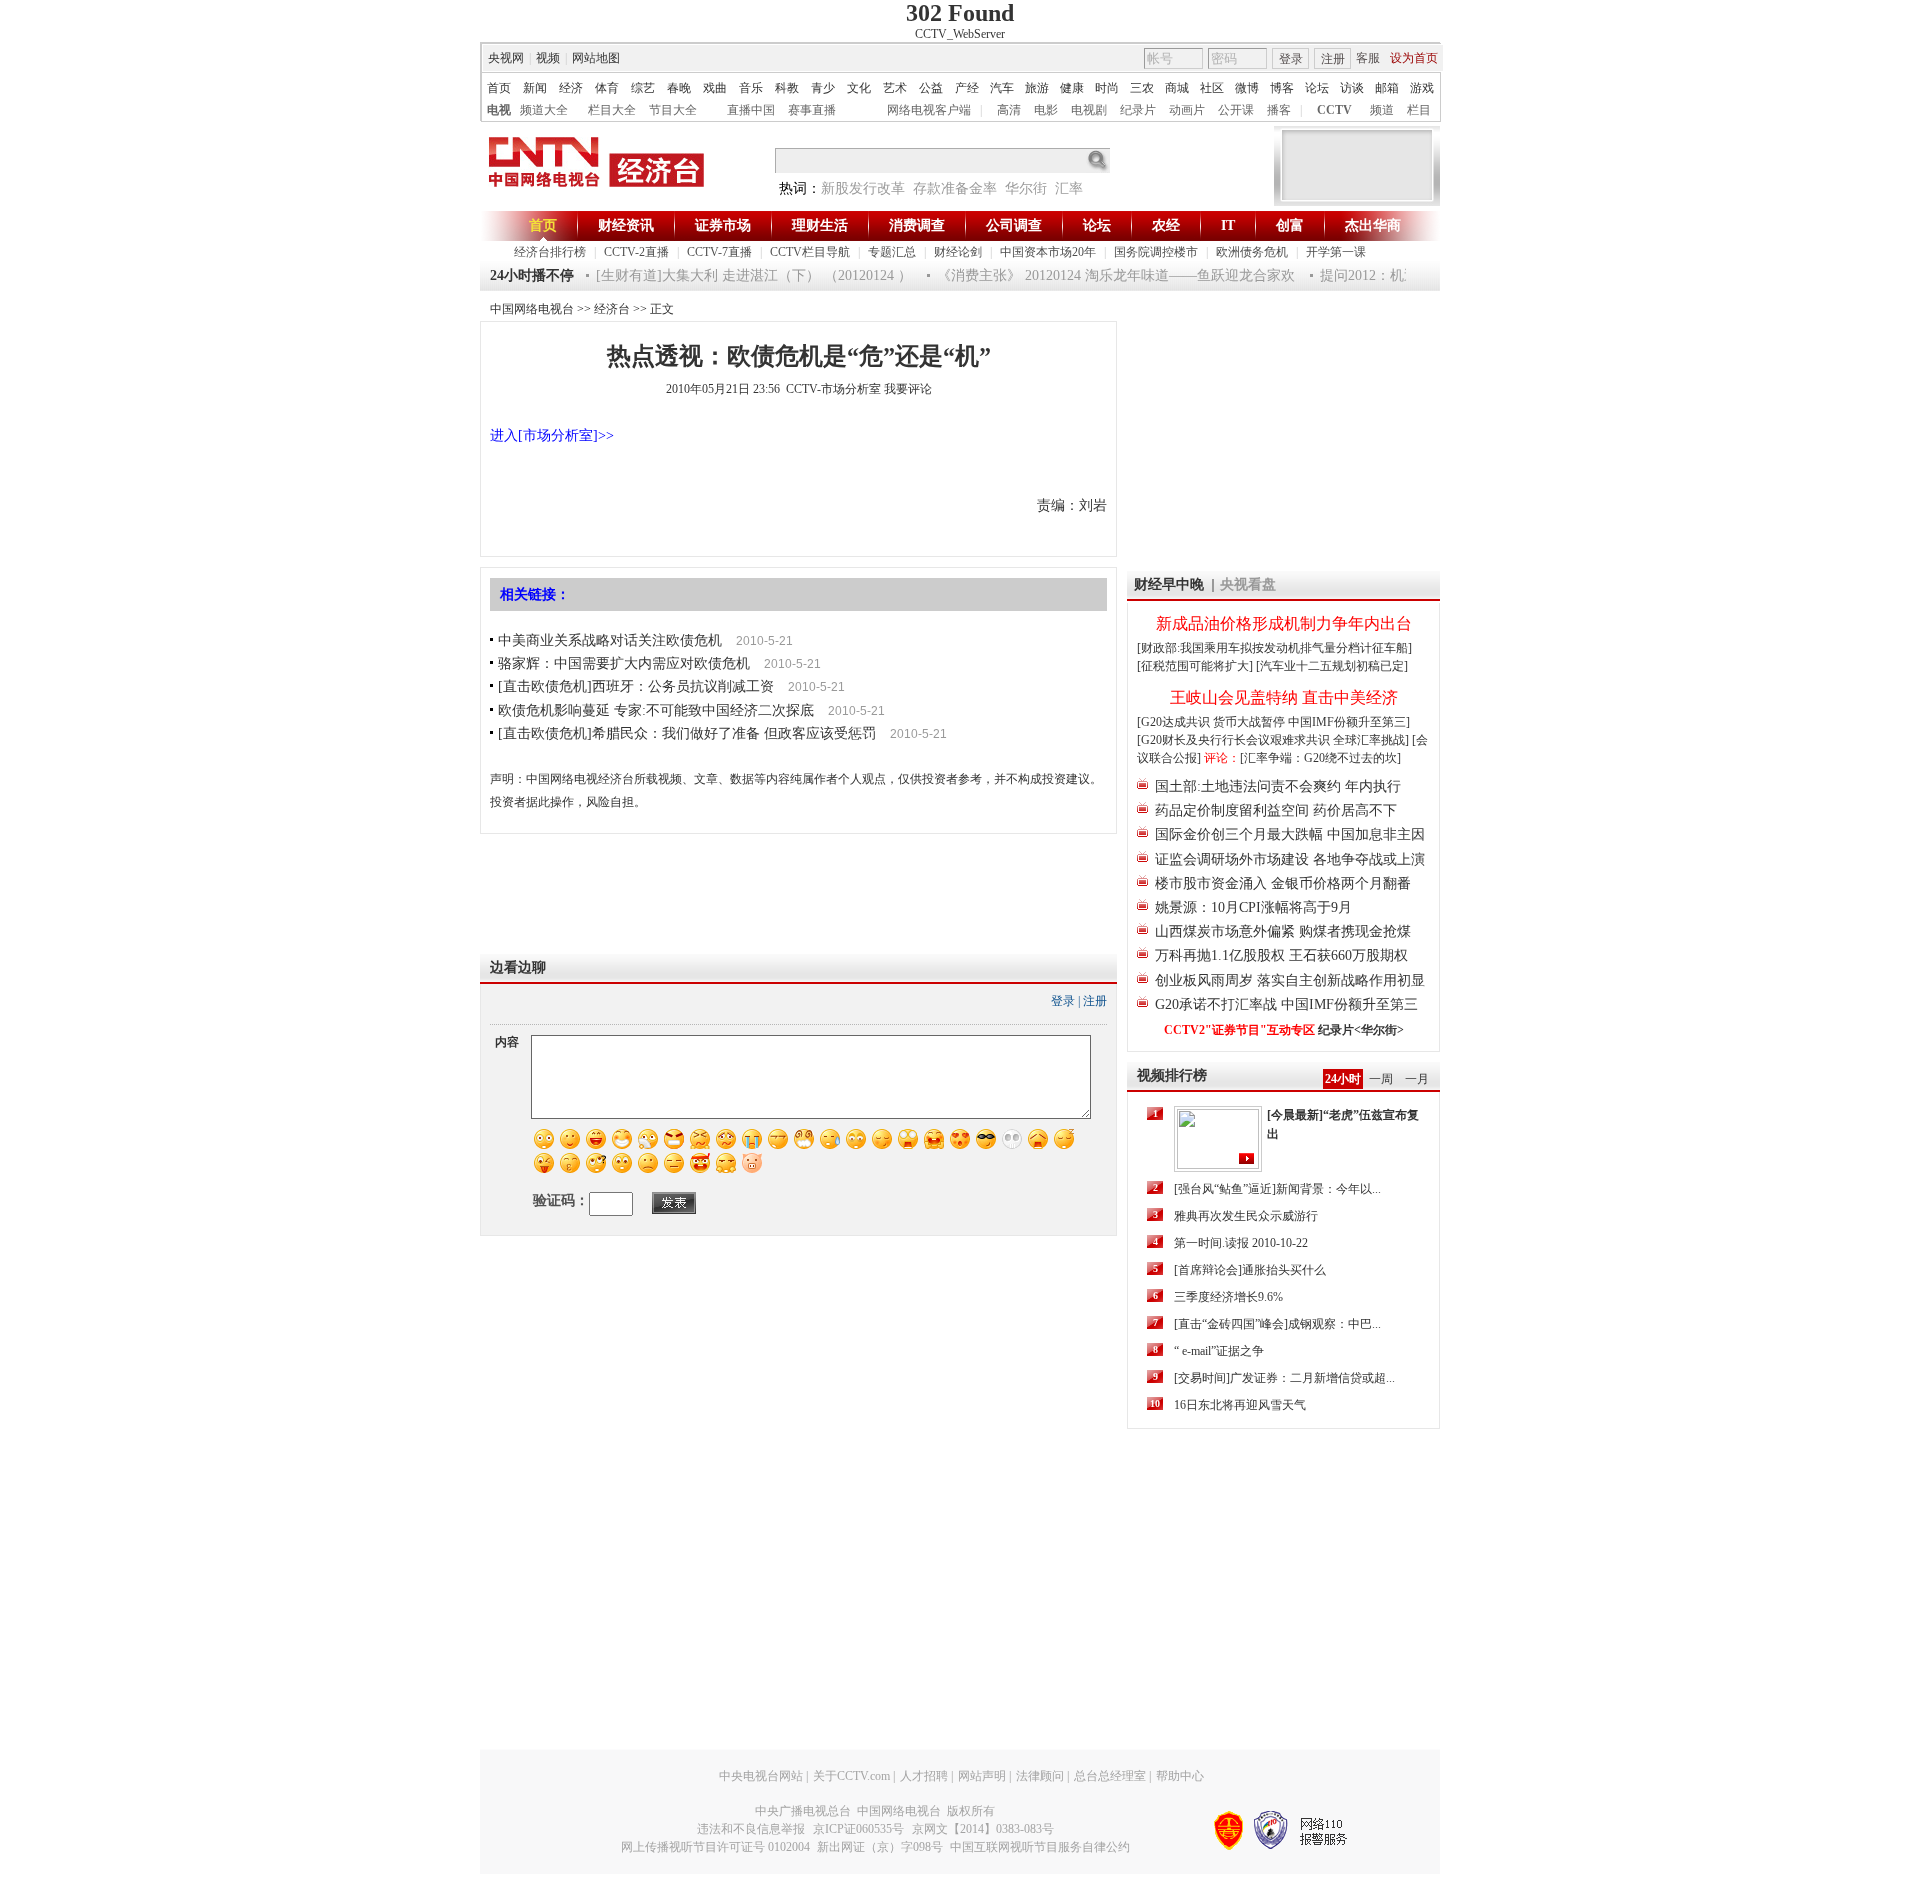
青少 (823, 88)
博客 (1282, 88)
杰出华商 (1373, 225)
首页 (499, 88)
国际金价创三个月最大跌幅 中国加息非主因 (1290, 834)
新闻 (535, 88)
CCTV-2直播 (636, 252)
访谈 (1352, 88)
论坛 (1317, 88)
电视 (499, 110)
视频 (548, 58)
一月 (1417, 1079)
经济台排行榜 (550, 252)
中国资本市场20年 (1048, 252)
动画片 (1187, 110)
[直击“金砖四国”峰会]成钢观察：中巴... (1277, 1324)
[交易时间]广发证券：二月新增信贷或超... (1284, 1378)
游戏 (1422, 88)
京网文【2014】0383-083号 (983, 1829)
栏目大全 (612, 110)
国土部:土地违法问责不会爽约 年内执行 (1278, 786)
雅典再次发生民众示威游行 (1246, 1216)
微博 (1247, 88)
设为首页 (1414, 58)
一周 (1381, 1079)
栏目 (1419, 110)
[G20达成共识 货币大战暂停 (1212, 722)
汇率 (1069, 188)
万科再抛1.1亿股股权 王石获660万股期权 (1281, 955)
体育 (607, 88)
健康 (1072, 88)
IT (1228, 225)
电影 (1046, 110)
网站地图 (596, 58)
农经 (1166, 225)
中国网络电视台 (532, 309)
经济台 (612, 309)
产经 (967, 88)
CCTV (1334, 110)
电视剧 (1089, 110)
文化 (859, 88)
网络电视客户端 (929, 110)
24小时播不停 (532, 275)
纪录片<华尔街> (1361, 1030)
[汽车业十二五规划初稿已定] (1332, 666)
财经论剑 (958, 252)
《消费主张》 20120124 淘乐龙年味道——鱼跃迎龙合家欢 (1098, 275)
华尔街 (1026, 188)
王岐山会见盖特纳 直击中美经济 (1284, 697)
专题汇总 (892, 252)
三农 (1142, 88)
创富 (1290, 225)
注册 (1333, 59)
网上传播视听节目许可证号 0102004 (715, 1847)
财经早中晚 (1169, 584)
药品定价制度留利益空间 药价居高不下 (1276, 810)
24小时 (1343, 1079)
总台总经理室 (1110, 1776)
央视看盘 (1248, 584)
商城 (1177, 88)
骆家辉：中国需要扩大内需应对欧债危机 (624, 663)
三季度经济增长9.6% (1228, 1297)
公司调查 (1014, 225)
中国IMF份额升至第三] (1349, 722)
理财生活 (820, 225)
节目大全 (673, 110)
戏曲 (715, 88)
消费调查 (917, 225)
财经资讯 (626, 225)
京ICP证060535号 (858, 1829)
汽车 (1002, 88)
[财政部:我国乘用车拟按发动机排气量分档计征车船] (1274, 648)
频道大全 (544, 110)
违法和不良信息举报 (751, 1829)
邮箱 (1387, 88)
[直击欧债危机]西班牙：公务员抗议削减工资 (636, 686)
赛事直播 (812, 110)
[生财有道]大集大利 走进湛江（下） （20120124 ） (736, 275)
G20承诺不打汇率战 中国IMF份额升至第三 (1286, 1004)
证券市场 (723, 225)
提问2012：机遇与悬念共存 (1386, 275)
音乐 (751, 88)
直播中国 (751, 110)
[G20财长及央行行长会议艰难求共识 (1235, 740)
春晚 (679, 88)
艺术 (895, 88)
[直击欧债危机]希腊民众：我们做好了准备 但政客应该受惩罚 (687, 733)
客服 (1368, 58)
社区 (1212, 88)
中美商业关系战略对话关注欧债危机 (610, 640)
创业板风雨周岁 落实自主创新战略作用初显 (1290, 980)
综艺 (643, 88)
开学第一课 (1336, 252)
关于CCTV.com (851, 1776)
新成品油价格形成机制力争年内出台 (1284, 623)
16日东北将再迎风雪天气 (1240, 1405)
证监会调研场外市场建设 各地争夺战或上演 (1290, 859)
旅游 (1037, 88)
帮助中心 (1180, 1776)
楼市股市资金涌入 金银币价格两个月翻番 (1283, 883)
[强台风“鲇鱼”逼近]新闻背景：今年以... (1277, 1189)
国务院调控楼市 (1156, 252)
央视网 (506, 58)
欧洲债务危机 (1252, 252)
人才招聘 (924, 1776)
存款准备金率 (955, 188)
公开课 (1236, 110)
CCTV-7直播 (719, 252)
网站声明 (982, 1776)
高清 (1009, 110)
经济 (571, 88)
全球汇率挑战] (1371, 740)
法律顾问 (1040, 1776)
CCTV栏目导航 (810, 252)
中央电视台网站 (761, 1776)
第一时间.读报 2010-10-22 (1241, 1243)
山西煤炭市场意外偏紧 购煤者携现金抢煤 (1283, 931)
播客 (1279, 110)
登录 (1291, 59)
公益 (931, 88)
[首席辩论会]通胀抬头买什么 (1250, 1270)
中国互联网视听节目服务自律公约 (1040, 1847)
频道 (1382, 110)
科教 (787, 88)
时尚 (1107, 88)
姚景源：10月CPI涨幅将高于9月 (1253, 907)
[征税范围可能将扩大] (1195, 666)
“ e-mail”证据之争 (1219, 1351)
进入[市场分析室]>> (552, 435)
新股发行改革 (863, 188)
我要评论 (908, 389)
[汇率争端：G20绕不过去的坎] (1320, 758)
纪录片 (1138, 110)
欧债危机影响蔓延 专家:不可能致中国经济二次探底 (656, 710)
